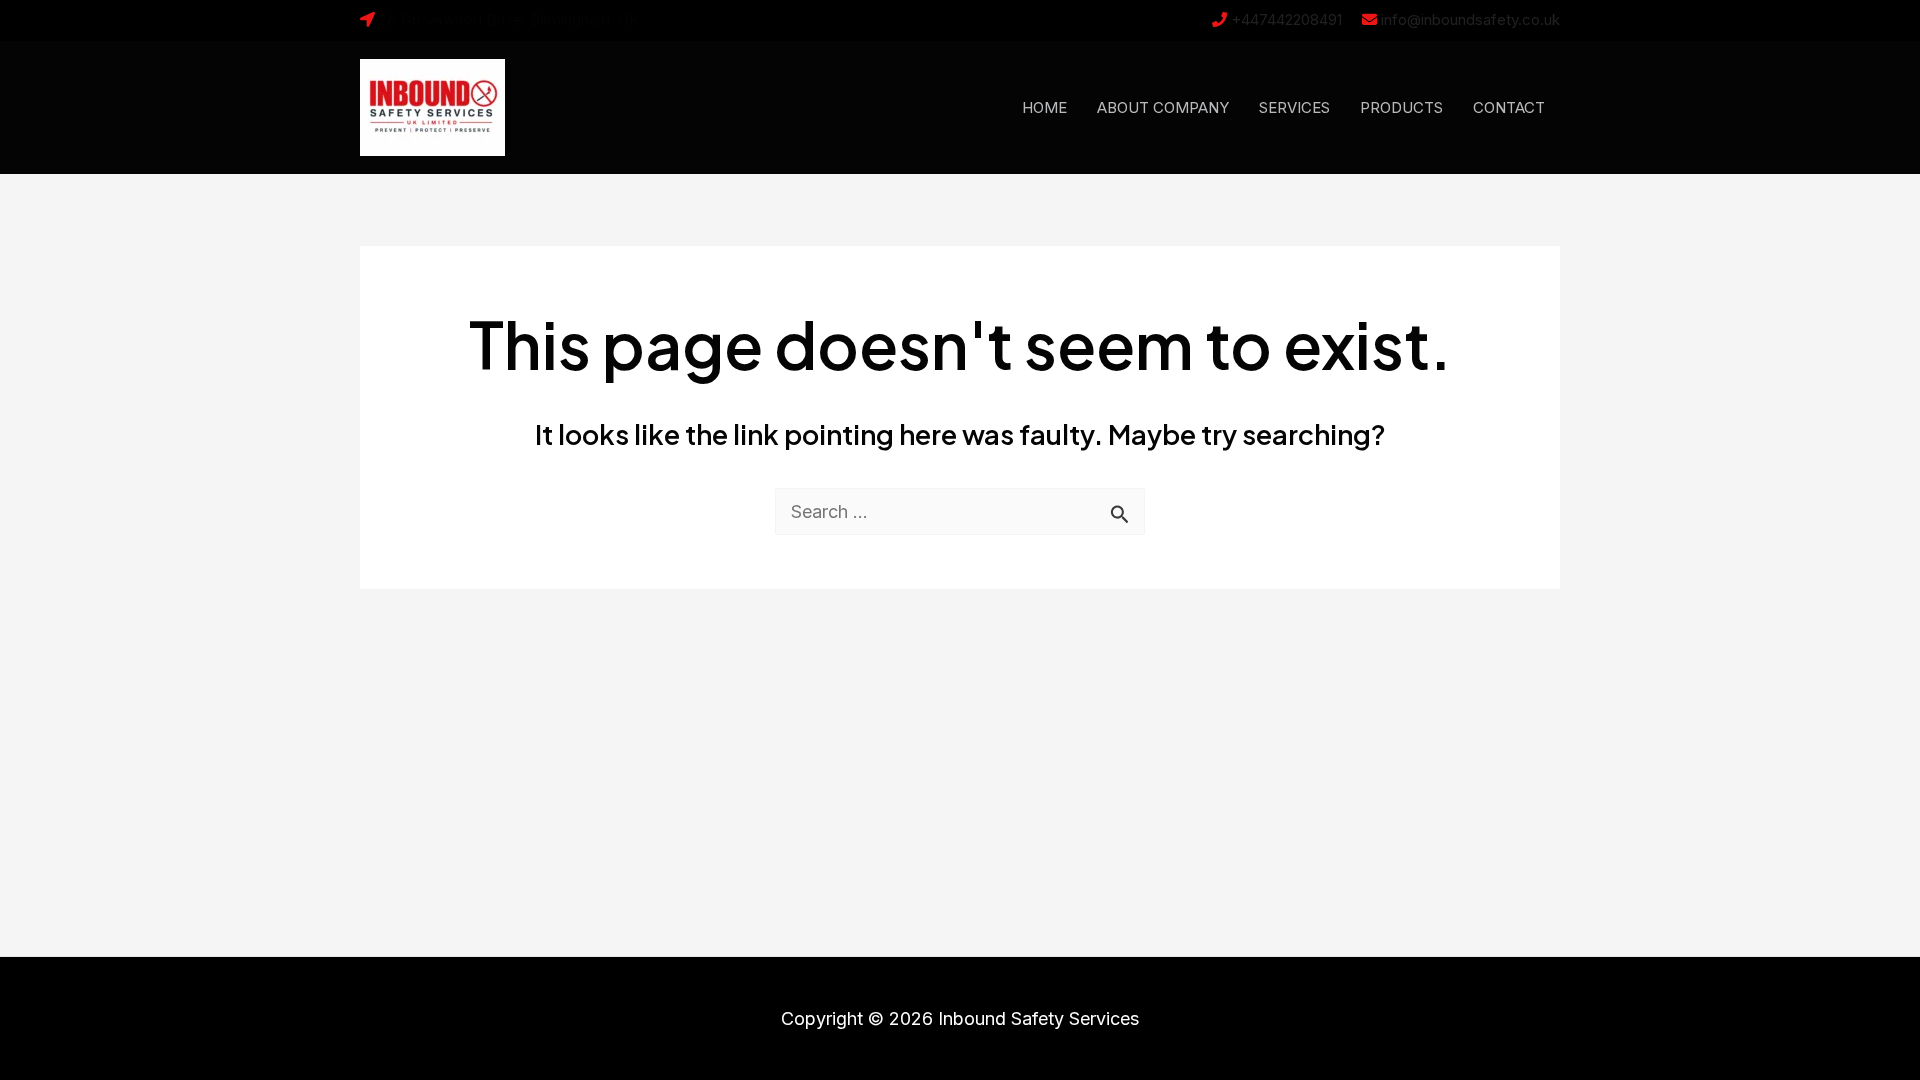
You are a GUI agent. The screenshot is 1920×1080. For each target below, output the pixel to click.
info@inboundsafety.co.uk (1470, 19)
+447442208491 (1286, 19)
